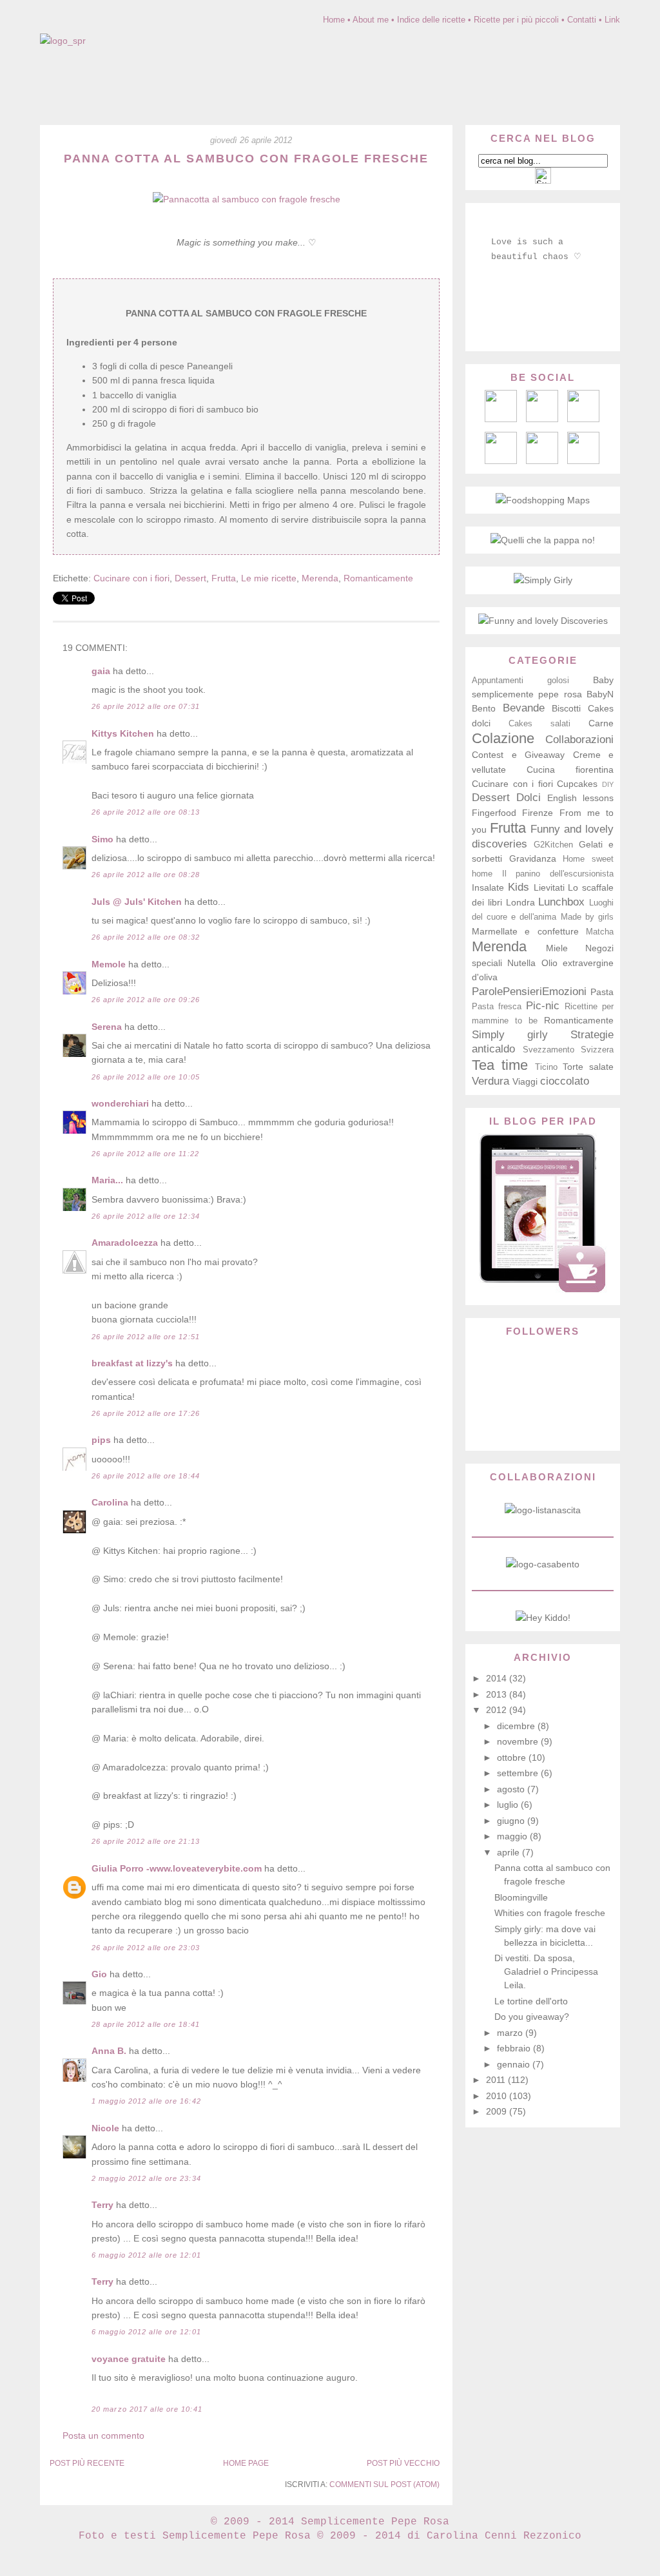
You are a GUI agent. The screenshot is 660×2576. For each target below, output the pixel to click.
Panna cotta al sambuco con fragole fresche (246, 159)
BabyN (600, 694)
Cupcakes (577, 784)
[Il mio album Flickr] (542, 461)
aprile (510, 1852)
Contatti (582, 20)
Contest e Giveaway (518, 755)
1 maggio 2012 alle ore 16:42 (146, 2101)
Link (612, 20)
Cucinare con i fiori (131, 578)
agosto (512, 1789)
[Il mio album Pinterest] (583, 419)
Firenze (538, 813)
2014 (498, 1678)
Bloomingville (521, 1897)
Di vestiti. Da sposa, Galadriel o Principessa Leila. (546, 1971)
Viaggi (525, 1081)
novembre (519, 1741)
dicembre (517, 1726)
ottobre (513, 1758)
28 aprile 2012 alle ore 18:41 (146, 2024)
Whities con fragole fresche (550, 1913)
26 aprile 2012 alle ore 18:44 (146, 1476)
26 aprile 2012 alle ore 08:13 (146, 812)
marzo (511, 2033)
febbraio (515, 2048)
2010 (498, 2096)
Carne (601, 723)
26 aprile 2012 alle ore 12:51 (146, 1337)
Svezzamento (548, 1050)
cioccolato (565, 1081)
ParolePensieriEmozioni (529, 992)
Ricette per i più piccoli (516, 20)
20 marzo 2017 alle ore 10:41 (147, 2409)
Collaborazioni (579, 740)
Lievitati (549, 887)
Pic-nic (543, 1006)
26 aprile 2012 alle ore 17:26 (146, 1413)
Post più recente (87, 2463)
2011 (497, 2080)
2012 (498, 1710)
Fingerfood (494, 813)
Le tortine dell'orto (531, 2001)
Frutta (224, 578)
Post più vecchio (403, 2463)
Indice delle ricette (431, 20)
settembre (519, 1773)
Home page (246, 2463)
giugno (512, 1821)
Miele (557, 948)
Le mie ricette (269, 578)
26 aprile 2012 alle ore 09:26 (146, 1000)
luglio (509, 1805)
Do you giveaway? (532, 2017)
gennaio (515, 2064)
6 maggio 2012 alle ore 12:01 (146, 2255)
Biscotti (566, 708)
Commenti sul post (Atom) (384, 2484)
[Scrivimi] (501, 419)
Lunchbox (561, 902)
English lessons (580, 798)
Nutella (521, 963)
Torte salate (588, 1067)
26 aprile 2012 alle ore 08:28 (146, 875)
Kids (519, 887)
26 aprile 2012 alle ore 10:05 (146, 1077)
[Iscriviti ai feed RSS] (542, 419)
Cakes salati (539, 724)
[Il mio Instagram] (583, 461)
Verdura (490, 1081)
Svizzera (597, 1050)
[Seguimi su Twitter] (501, 461)
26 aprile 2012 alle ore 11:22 (145, 1154)
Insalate (488, 887)
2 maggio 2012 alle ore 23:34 (146, 2178)
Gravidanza (533, 858)
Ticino (546, 1067)
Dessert (190, 578)
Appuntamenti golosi (520, 681)
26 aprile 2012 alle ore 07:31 (146, 706)
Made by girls (587, 917)
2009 (498, 2111)
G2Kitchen (553, 845)
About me (371, 20)
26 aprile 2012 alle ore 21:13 (146, 1841)
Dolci (529, 798)
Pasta (602, 992)
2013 (498, 1694)
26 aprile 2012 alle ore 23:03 (146, 1948)
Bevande (524, 708)
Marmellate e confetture (525, 931)
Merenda (320, 578)
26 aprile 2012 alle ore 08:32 (146, 937)
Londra (520, 902)
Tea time (500, 1065)
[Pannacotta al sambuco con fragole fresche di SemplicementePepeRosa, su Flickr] (247, 199)
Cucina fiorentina (570, 770)
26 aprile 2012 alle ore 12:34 (146, 1216)
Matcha (600, 932)
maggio (513, 1836)
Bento (484, 708)
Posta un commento (103, 2436)
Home (334, 20)
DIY (608, 784)
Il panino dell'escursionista (558, 874)
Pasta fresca (497, 1007)
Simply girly (510, 1035)
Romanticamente (378, 578)
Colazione (503, 738)
